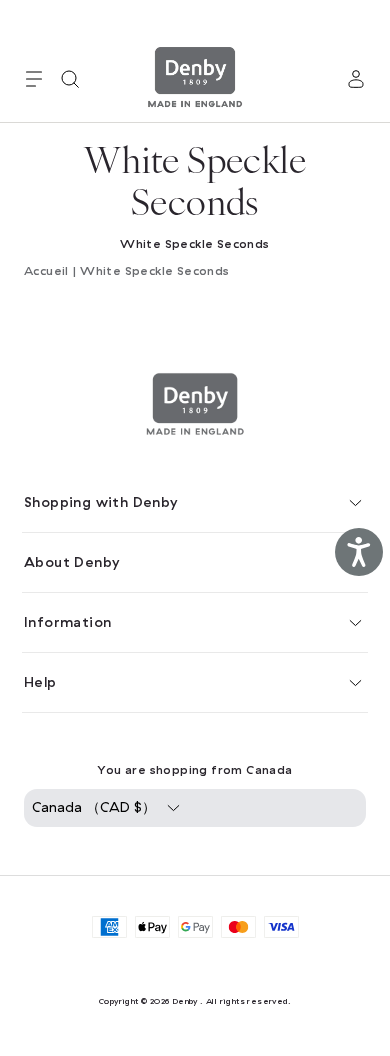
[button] (34, 79)
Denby (185, 1001)
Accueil (46, 271)
